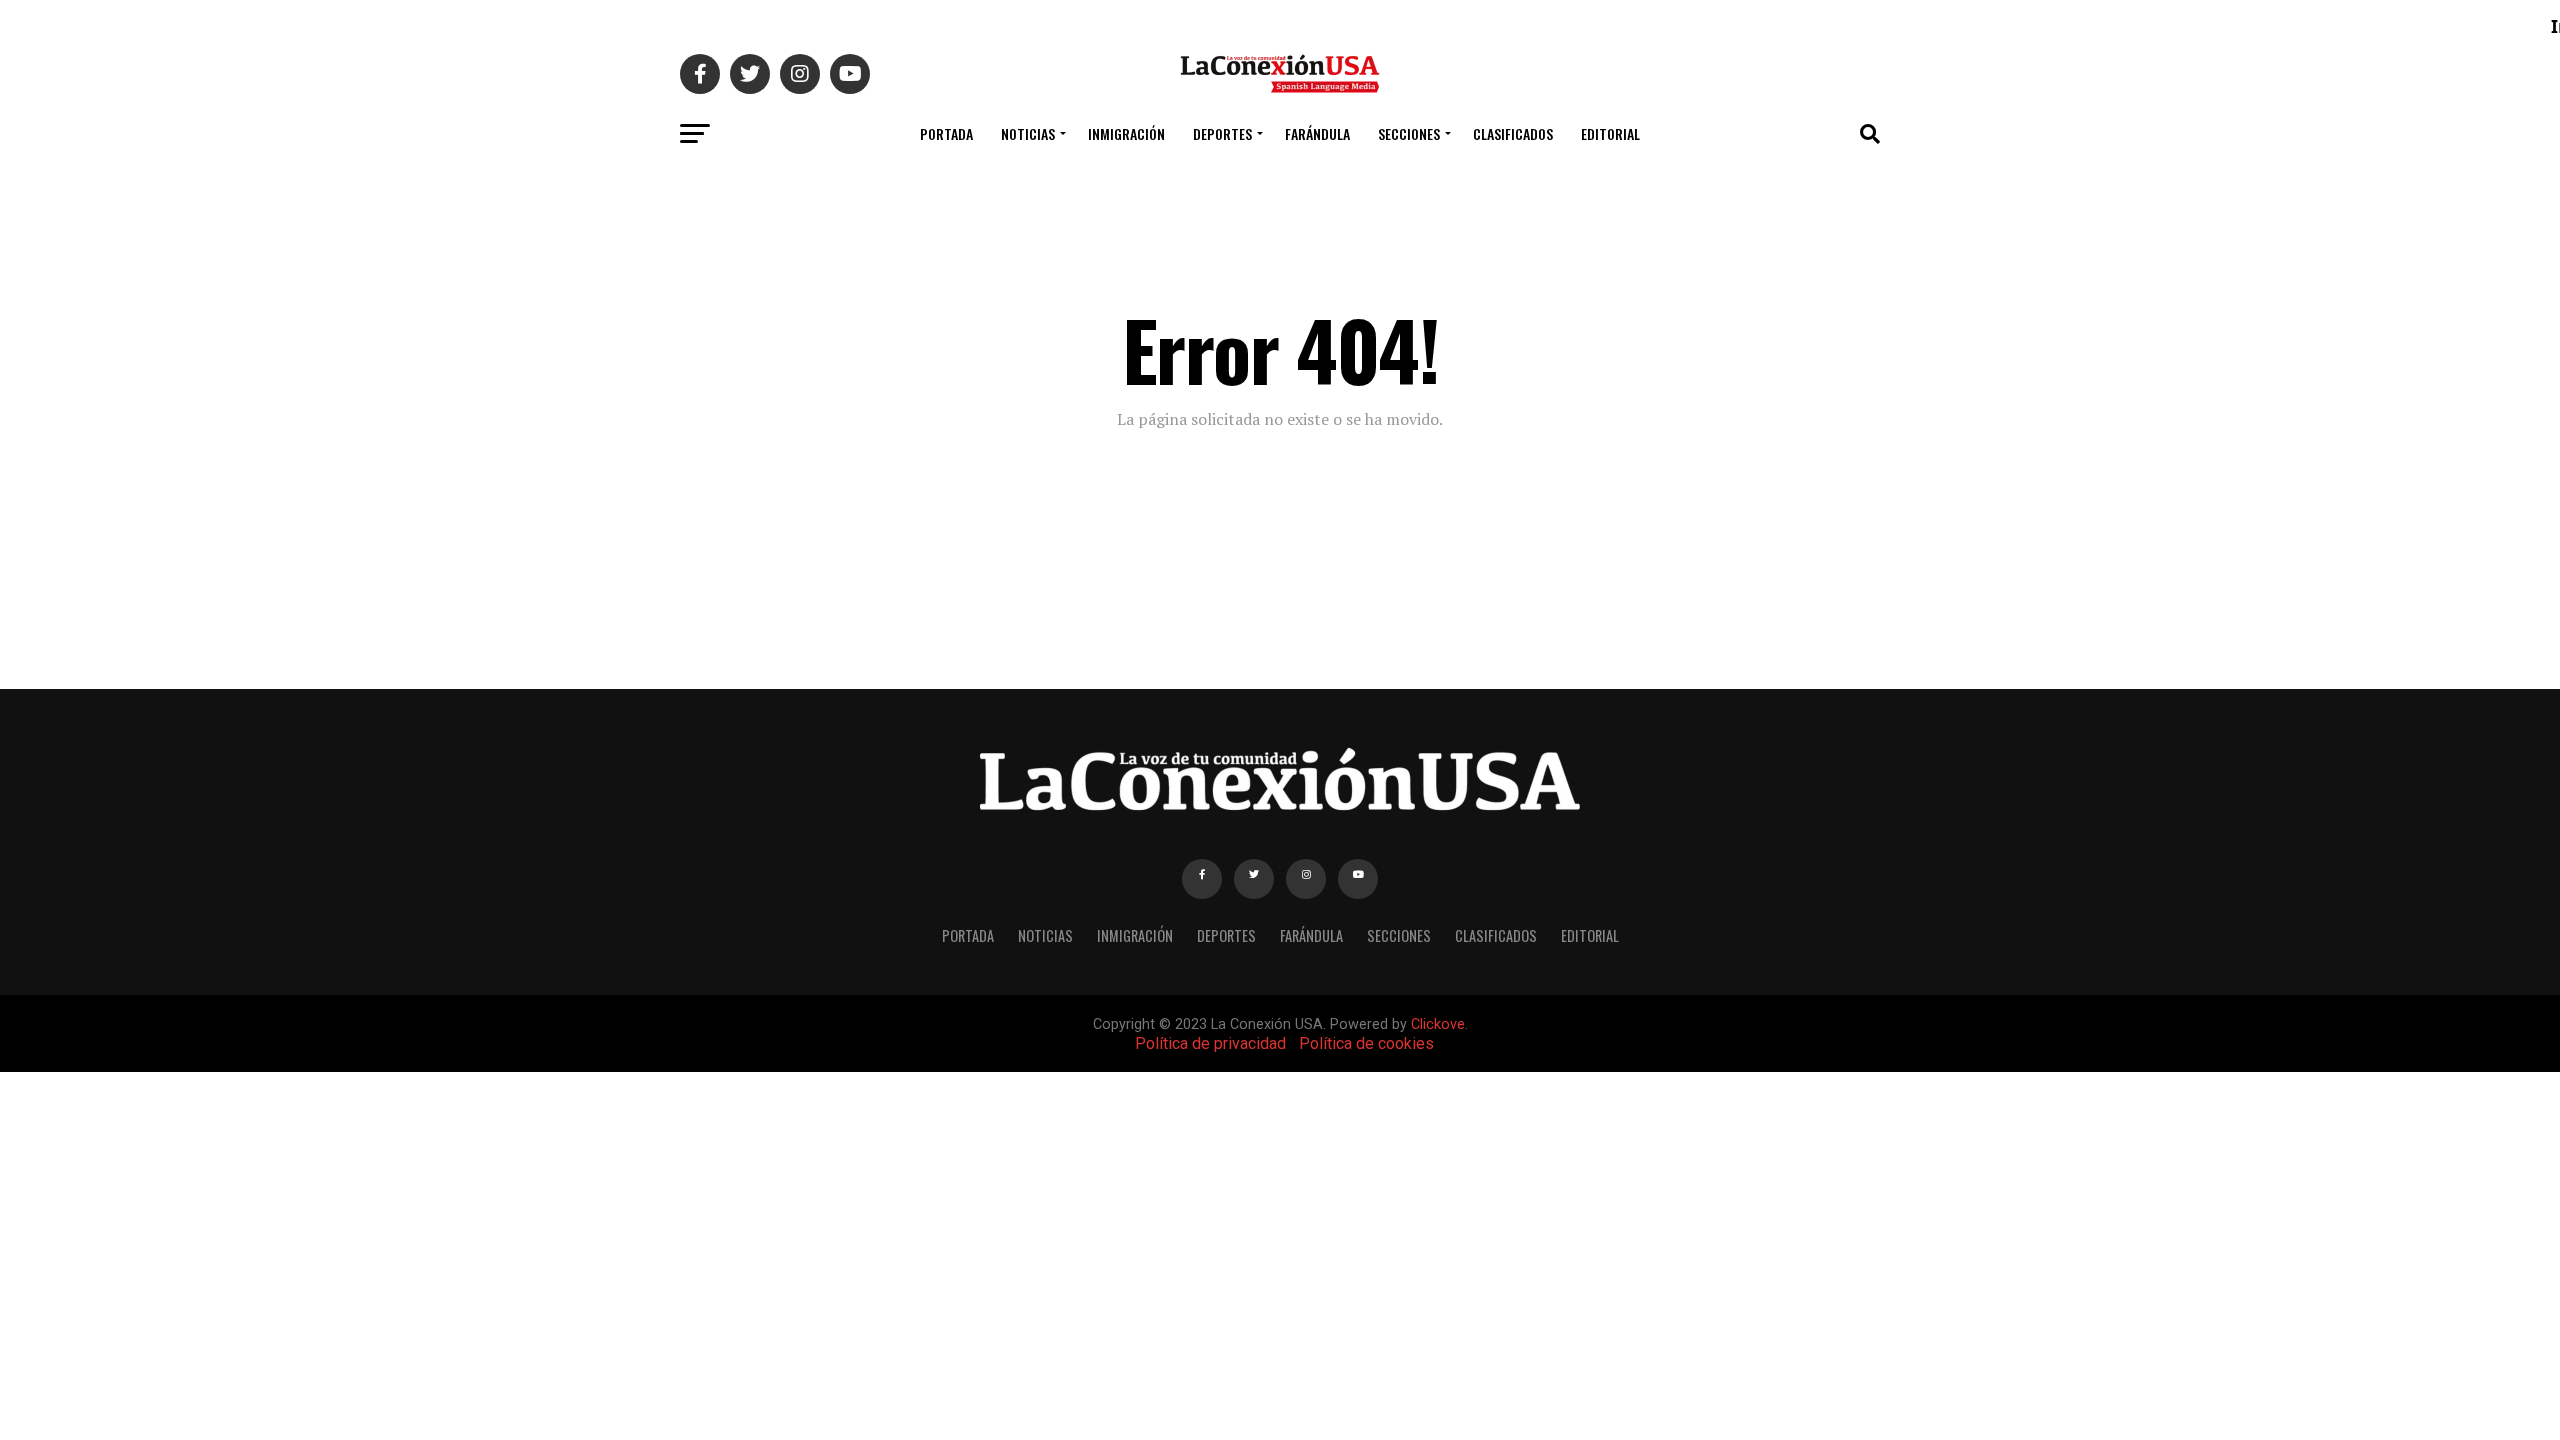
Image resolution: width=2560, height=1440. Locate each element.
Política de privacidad (1210, 1043)
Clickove (1438, 1024)
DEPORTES (1222, 133)
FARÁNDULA (1317, 133)
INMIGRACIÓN (1126, 133)
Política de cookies (1366, 1043)
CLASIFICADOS (1513, 133)
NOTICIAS (1028, 133)
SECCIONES (1409, 133)
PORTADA (946, 133)
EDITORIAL (1610, 133)
